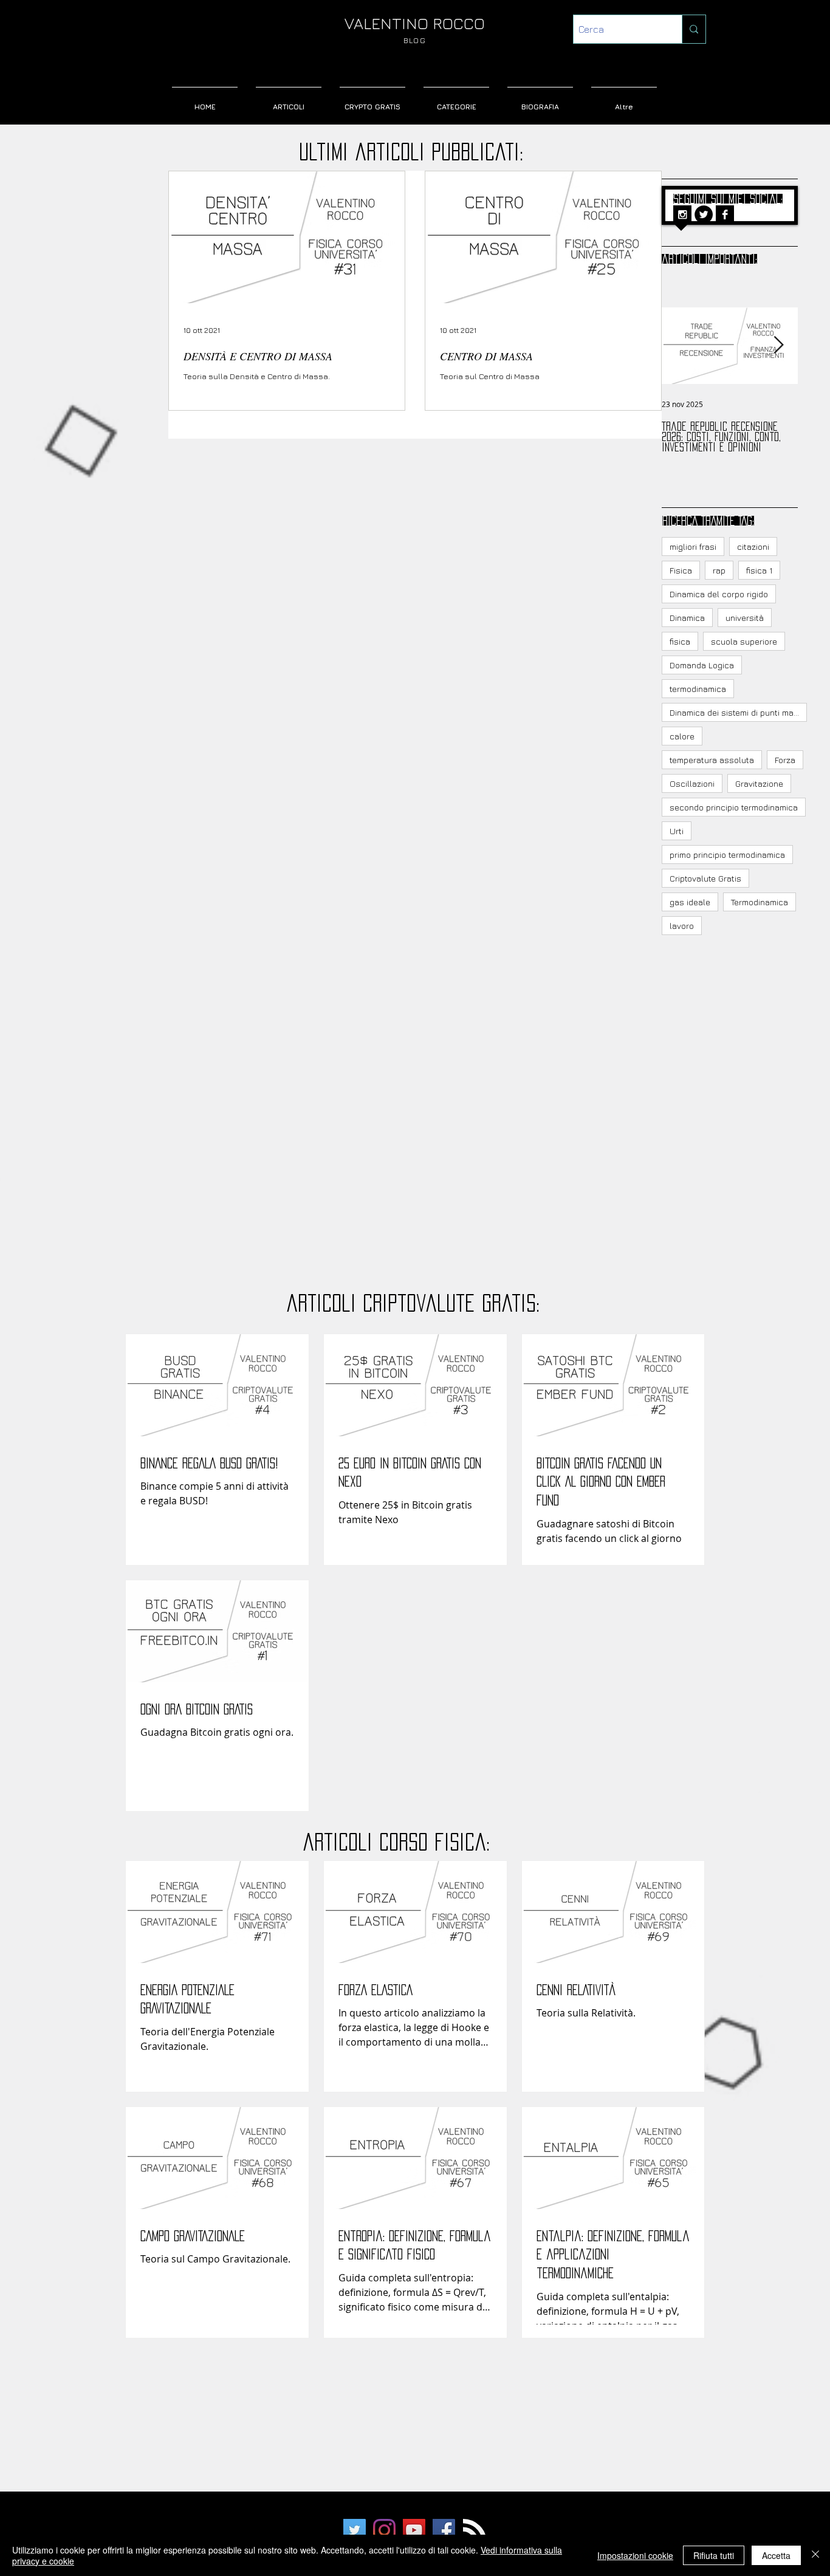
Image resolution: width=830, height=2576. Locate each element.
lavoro (682, 926)
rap (719, 570)
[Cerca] (694, 29)
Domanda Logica (702, 665)
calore (682, 736)
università (745, 618)
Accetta (776, 2555)
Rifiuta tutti (714, 2555)
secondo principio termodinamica (734, 807)
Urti (677, 831)
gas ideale (690, 902)
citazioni (753, 546)
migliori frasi (693, 546)
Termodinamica (760, 902)
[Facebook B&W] (725, 214)
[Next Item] (778, 345)
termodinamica (698, 689)
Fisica (681, 570)
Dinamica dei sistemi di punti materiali (738, 712)
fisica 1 (759, 570)
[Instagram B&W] (682, 214)
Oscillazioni (692, 783)
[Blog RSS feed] (475, 2531)
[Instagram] (384, 2530)
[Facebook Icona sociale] (444, 2530)
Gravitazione (759, 783)
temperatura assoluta (712, 760)
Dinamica (687, 618)
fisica (680, 641)
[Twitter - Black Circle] (704, 214)
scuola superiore (744, 641)
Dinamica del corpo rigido (719, 594)
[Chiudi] (815, 2555)
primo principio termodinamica (727, 855)
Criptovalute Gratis (705, 878)
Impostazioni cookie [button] (635, 2555)
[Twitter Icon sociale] (355, 2530)
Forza (785, 760)
